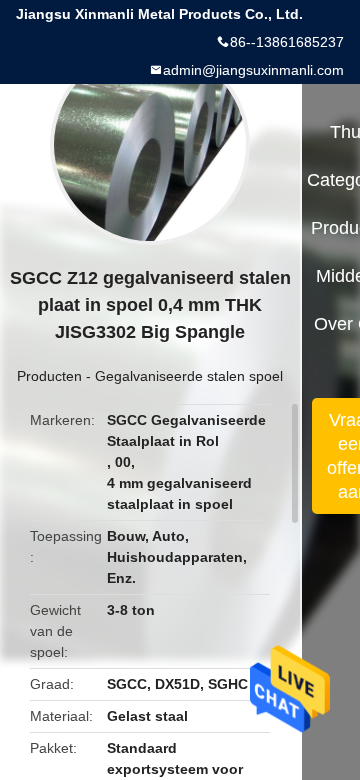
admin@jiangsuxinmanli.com (253, 70)
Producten (49, 376)
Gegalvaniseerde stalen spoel (189, 376)
